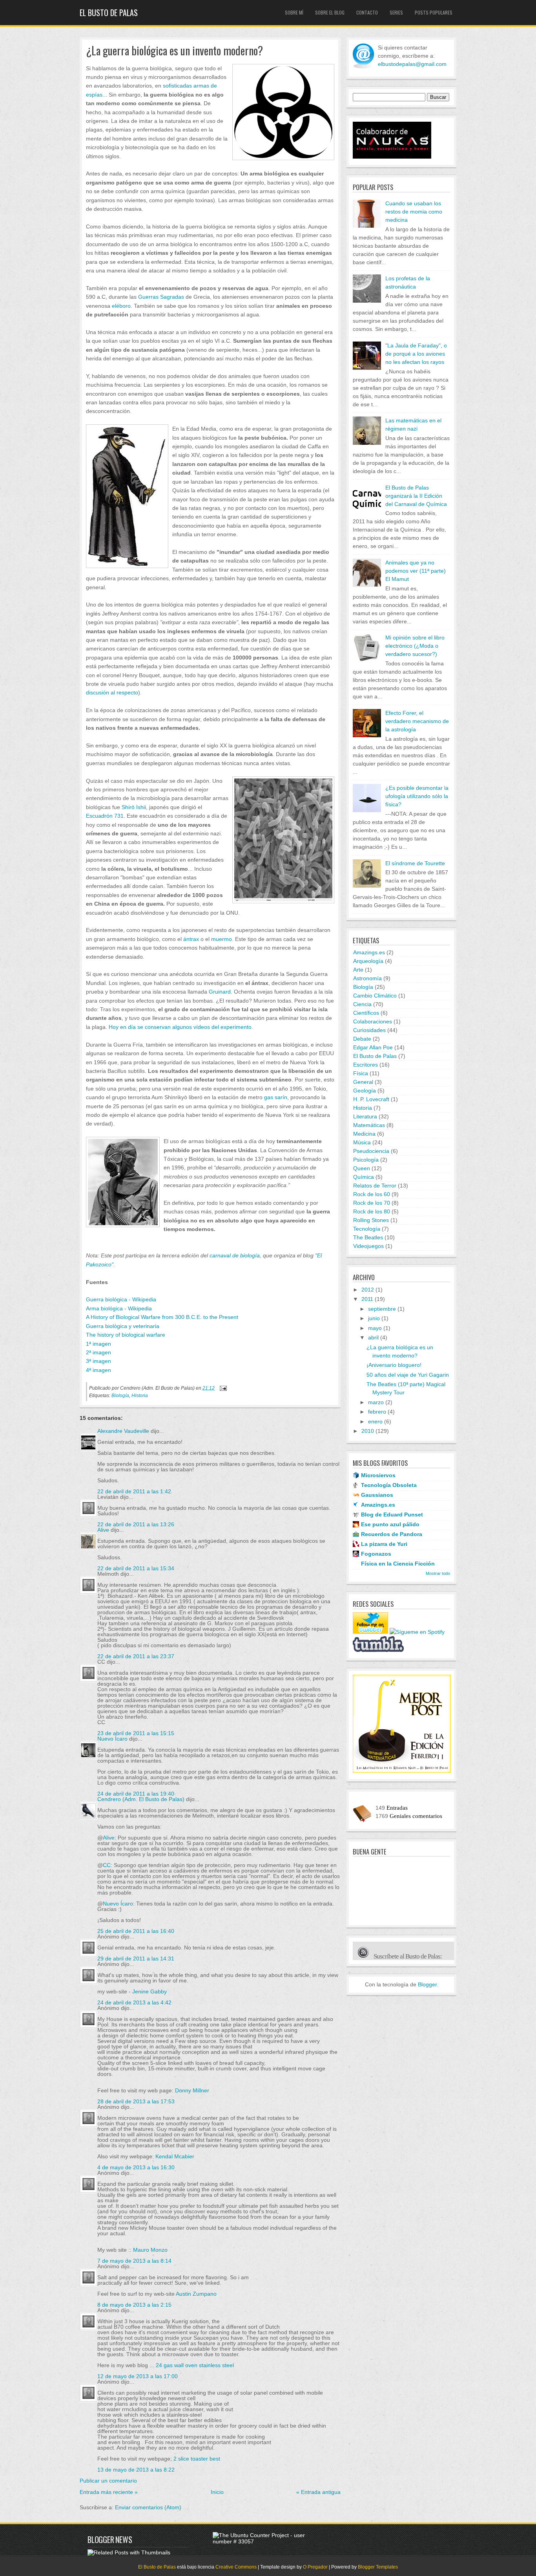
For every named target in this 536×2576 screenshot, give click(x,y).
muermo (222, 939)
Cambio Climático (375, 996)
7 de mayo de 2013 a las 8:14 (134, 2261)
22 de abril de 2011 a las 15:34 (136, 1568)
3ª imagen (98, 1361)
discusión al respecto (112, 692)
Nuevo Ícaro (112, 1739)
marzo (376, 1402)
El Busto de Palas (109, 13)
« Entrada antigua (318, 2492)
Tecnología (367, 1229)
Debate (362, 1039)
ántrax (191, 939)
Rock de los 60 (372, 1194)
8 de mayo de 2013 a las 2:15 (134, 2305)
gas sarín (276, 1097)
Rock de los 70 (372, 1203)
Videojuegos (368, 1246)
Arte (358, 970)
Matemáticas (369, 1125)
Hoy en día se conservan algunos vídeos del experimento (180, 1027)
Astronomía (367, 978)
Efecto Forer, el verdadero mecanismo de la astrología (417, 721)
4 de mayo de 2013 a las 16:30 (136, 2167)
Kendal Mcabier (175, 2156)
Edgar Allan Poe (373, 1047)
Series (396, 12)
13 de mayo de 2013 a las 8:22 (136, 2470)
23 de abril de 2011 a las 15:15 (136, 1733)
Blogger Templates (378, 2567)
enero (375, 1421)
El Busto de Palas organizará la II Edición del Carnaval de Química (416, 496)
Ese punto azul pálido (390, 1524)
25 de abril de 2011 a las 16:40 (136, 1931)
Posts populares (434, 12)
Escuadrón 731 (105, 816)
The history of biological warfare (126, 1335)
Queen (362, 1168)
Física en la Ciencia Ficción (398, 1564)
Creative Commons (236, 2567)
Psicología (366, 1160)
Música (362, 1142)
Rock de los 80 (372, 1211)
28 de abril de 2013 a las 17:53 (136, 2101)
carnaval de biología (235, 1255)
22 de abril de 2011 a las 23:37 (136, 1656)
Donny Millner (192, 2090)
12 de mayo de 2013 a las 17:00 (138, 2376)
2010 (368, 1431)
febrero (377, 1412)
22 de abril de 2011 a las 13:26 (136, 1524)
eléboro (121, 306)
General (363, 1082)
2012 (368, 1290)
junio (374, 1318)
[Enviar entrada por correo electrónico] (222, 1388)
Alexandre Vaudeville (123, 1431)
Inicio (217, 2492)
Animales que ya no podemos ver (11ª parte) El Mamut (416, 571)
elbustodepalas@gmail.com (412, 64)
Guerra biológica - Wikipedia (121, 1299)
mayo (375, 1328)
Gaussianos (377, 1495)
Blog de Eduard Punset (392, 1515)
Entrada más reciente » (109, 2492)
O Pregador (315, 2567)
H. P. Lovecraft (371, 1099)
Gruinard (220, 992)
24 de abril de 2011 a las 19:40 (136, 1794)
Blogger (427, 1984)
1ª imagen (98, 1344)
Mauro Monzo (150, 2250)
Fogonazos (376, 1554)
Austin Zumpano (196, 2294)
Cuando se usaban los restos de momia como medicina (414, 212)
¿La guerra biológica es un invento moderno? (174, 51)
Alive (103, 1530)
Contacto (367, 12)
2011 (367, 1299)
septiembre (382, 1309)
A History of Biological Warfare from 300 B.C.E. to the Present (162, 1317)
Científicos (366, 1013)
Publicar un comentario (108, 2481)
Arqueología (368, 961)
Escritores (366, 1065)
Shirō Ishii (134, 807)
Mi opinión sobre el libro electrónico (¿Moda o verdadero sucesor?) (415, 646)
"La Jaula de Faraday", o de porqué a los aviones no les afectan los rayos (416, 354)
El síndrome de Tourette (415, 863)
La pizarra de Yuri (384, 1544)
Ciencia (362, 1004)
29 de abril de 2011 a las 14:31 (136, 1958)
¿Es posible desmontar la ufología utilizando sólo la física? (417, 796)
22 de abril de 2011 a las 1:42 (134, 1491)
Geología (365, 1091)
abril (373, 1337)
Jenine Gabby (149, 1991)
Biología (120, 1396)
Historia (140, 1396)
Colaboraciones (373, 1021)
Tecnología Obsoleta (389, 1485)
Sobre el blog (330, 12)
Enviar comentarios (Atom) (148, 2507)
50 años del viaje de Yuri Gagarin (408, 1375)
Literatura (365, 1116)
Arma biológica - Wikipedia (119, 1308)
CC (107, 1865)
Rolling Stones (371, 1220)
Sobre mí (294, 12)
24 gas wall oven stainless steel (195, 2365)
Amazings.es (369, 952)
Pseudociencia (371, 1151)
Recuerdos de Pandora (392, 1534)
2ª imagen (98, 1352)
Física (361, 1073)
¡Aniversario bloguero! (394, 1365)
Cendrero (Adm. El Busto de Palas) (141, 1799)
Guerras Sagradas (161, 297)
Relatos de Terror (375, 1186)
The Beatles (368, 1237)
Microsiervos (378, 1475)
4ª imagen (98, 1370)
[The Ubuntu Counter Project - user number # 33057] (263, 2541)
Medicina (364, 1134)
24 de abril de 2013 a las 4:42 (134, 2002)
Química (364, 1177)
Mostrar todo (438, 1573)
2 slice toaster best (197, 2459)
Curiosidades (369, 1030)
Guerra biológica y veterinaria (123, 1326)
